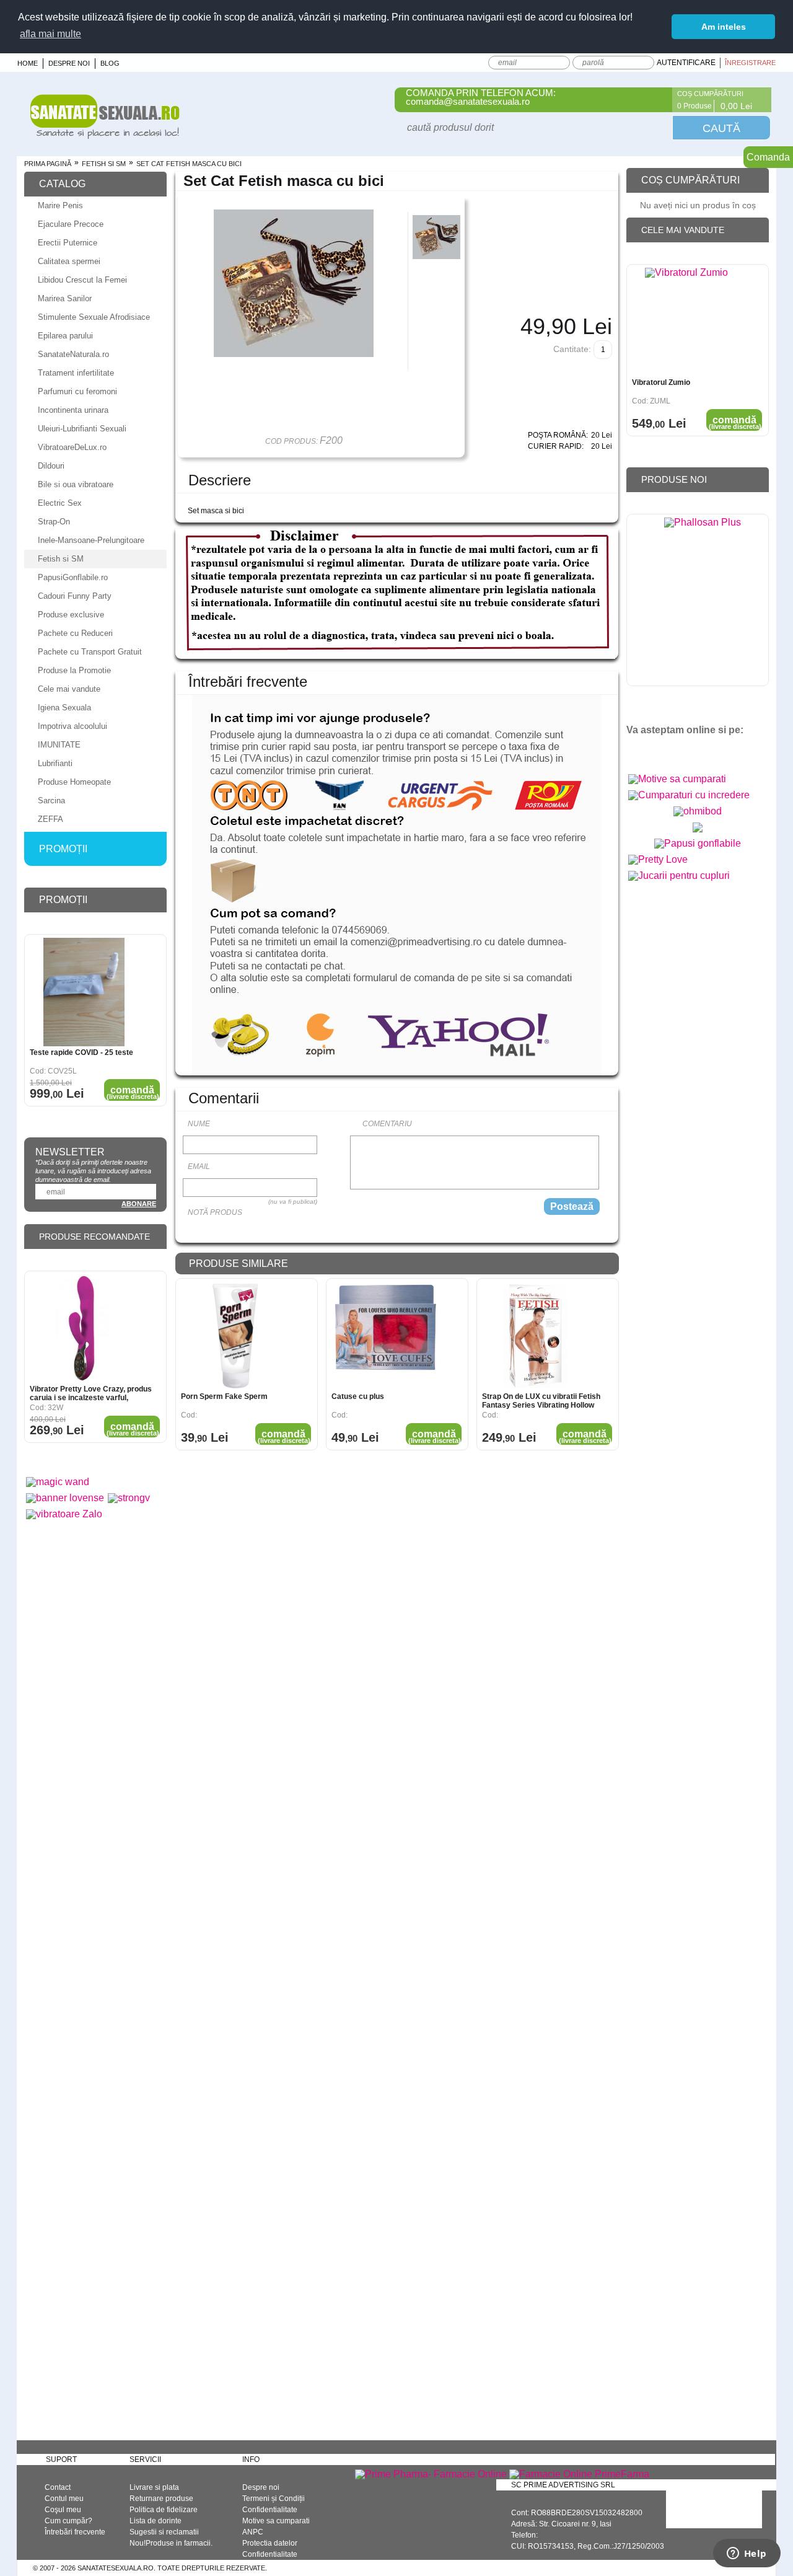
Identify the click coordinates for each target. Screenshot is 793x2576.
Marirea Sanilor (65, 298)
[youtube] (662, 751)
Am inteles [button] (724, 27)
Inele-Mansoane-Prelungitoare (91, 540)
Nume (199, 1124)
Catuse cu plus (358, 1396)
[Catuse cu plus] (386, 1336)
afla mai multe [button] (50, 34)
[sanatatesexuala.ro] (105, 135)
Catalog (62, 184)
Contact (58, 2487)
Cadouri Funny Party (75, 596)
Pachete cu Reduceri (75, 633)
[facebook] (640, 751)
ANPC (253, 2532)
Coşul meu (63, 2510)
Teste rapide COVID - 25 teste (81, 1052)
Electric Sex (60, 503)
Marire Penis (60, 205)
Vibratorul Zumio (661, 382)
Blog (110, 63)
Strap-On (54, 522)
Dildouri (51, 466)
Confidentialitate (270, 2510)
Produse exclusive (71, 615)
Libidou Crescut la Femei (82, 280)
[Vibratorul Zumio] (686, 322)
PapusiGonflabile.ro (73, 577)
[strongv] (129, 1498)
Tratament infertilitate (76, 373)
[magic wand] (58, 1482)
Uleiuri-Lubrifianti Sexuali (82, 429)
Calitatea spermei (69, 261)
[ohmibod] (698, 811)
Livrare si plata (154, 2487)
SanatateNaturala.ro (73, 354)
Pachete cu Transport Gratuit (90, 652)
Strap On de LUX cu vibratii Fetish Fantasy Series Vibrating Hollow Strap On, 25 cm (541, 1401)
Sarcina (51, 801)
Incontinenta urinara (73, 410)
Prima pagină (48, 164)
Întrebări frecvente (75, 2532)
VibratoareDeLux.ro (72, 447)
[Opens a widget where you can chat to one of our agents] (747, 2554)
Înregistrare (750, 63)
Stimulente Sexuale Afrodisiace (94, 317)
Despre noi (69, 63)
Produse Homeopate (74, 782)
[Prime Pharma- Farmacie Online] (431, 2474)
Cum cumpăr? (68, 2521)
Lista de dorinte (156, 2521)
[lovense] (65, 1498)
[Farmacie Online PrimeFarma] (579, 2474)
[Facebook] (655, 100)
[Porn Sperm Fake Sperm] (235, 1336)
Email (199, 1167)
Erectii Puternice (68, 243)
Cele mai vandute (69, 689)
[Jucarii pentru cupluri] (679, 876)
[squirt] (698, 832)
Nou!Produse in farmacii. (171, 2543)
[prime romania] (703, 603)
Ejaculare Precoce (71, 224)
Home (28, 63)
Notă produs (215, 1212)
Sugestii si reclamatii (164, 2532)
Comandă (284, 1436)
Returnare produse (161, 2499)
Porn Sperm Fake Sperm (224, 1396)
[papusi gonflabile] (698, 843)
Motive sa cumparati (276, 2521)
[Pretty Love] (658, 859)
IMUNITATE (59, 745)
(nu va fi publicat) (293, 1202)
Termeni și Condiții (274, 2499)
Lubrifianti (55, 763)
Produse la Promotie (74, 670)
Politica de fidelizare (164, 2510)
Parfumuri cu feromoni (77, 391)
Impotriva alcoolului (72, 726)
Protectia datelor (270, 2543)
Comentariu (387, 1124)
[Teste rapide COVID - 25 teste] (84, 992)
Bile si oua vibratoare (76, 484)
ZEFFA (50, 819)
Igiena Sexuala (64, 708)
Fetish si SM (104, 164)
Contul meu (64, 2499)
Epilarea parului (65, 336)
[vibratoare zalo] (64, 1514)
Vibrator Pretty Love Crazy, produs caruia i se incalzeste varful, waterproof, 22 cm (91, 1393)
